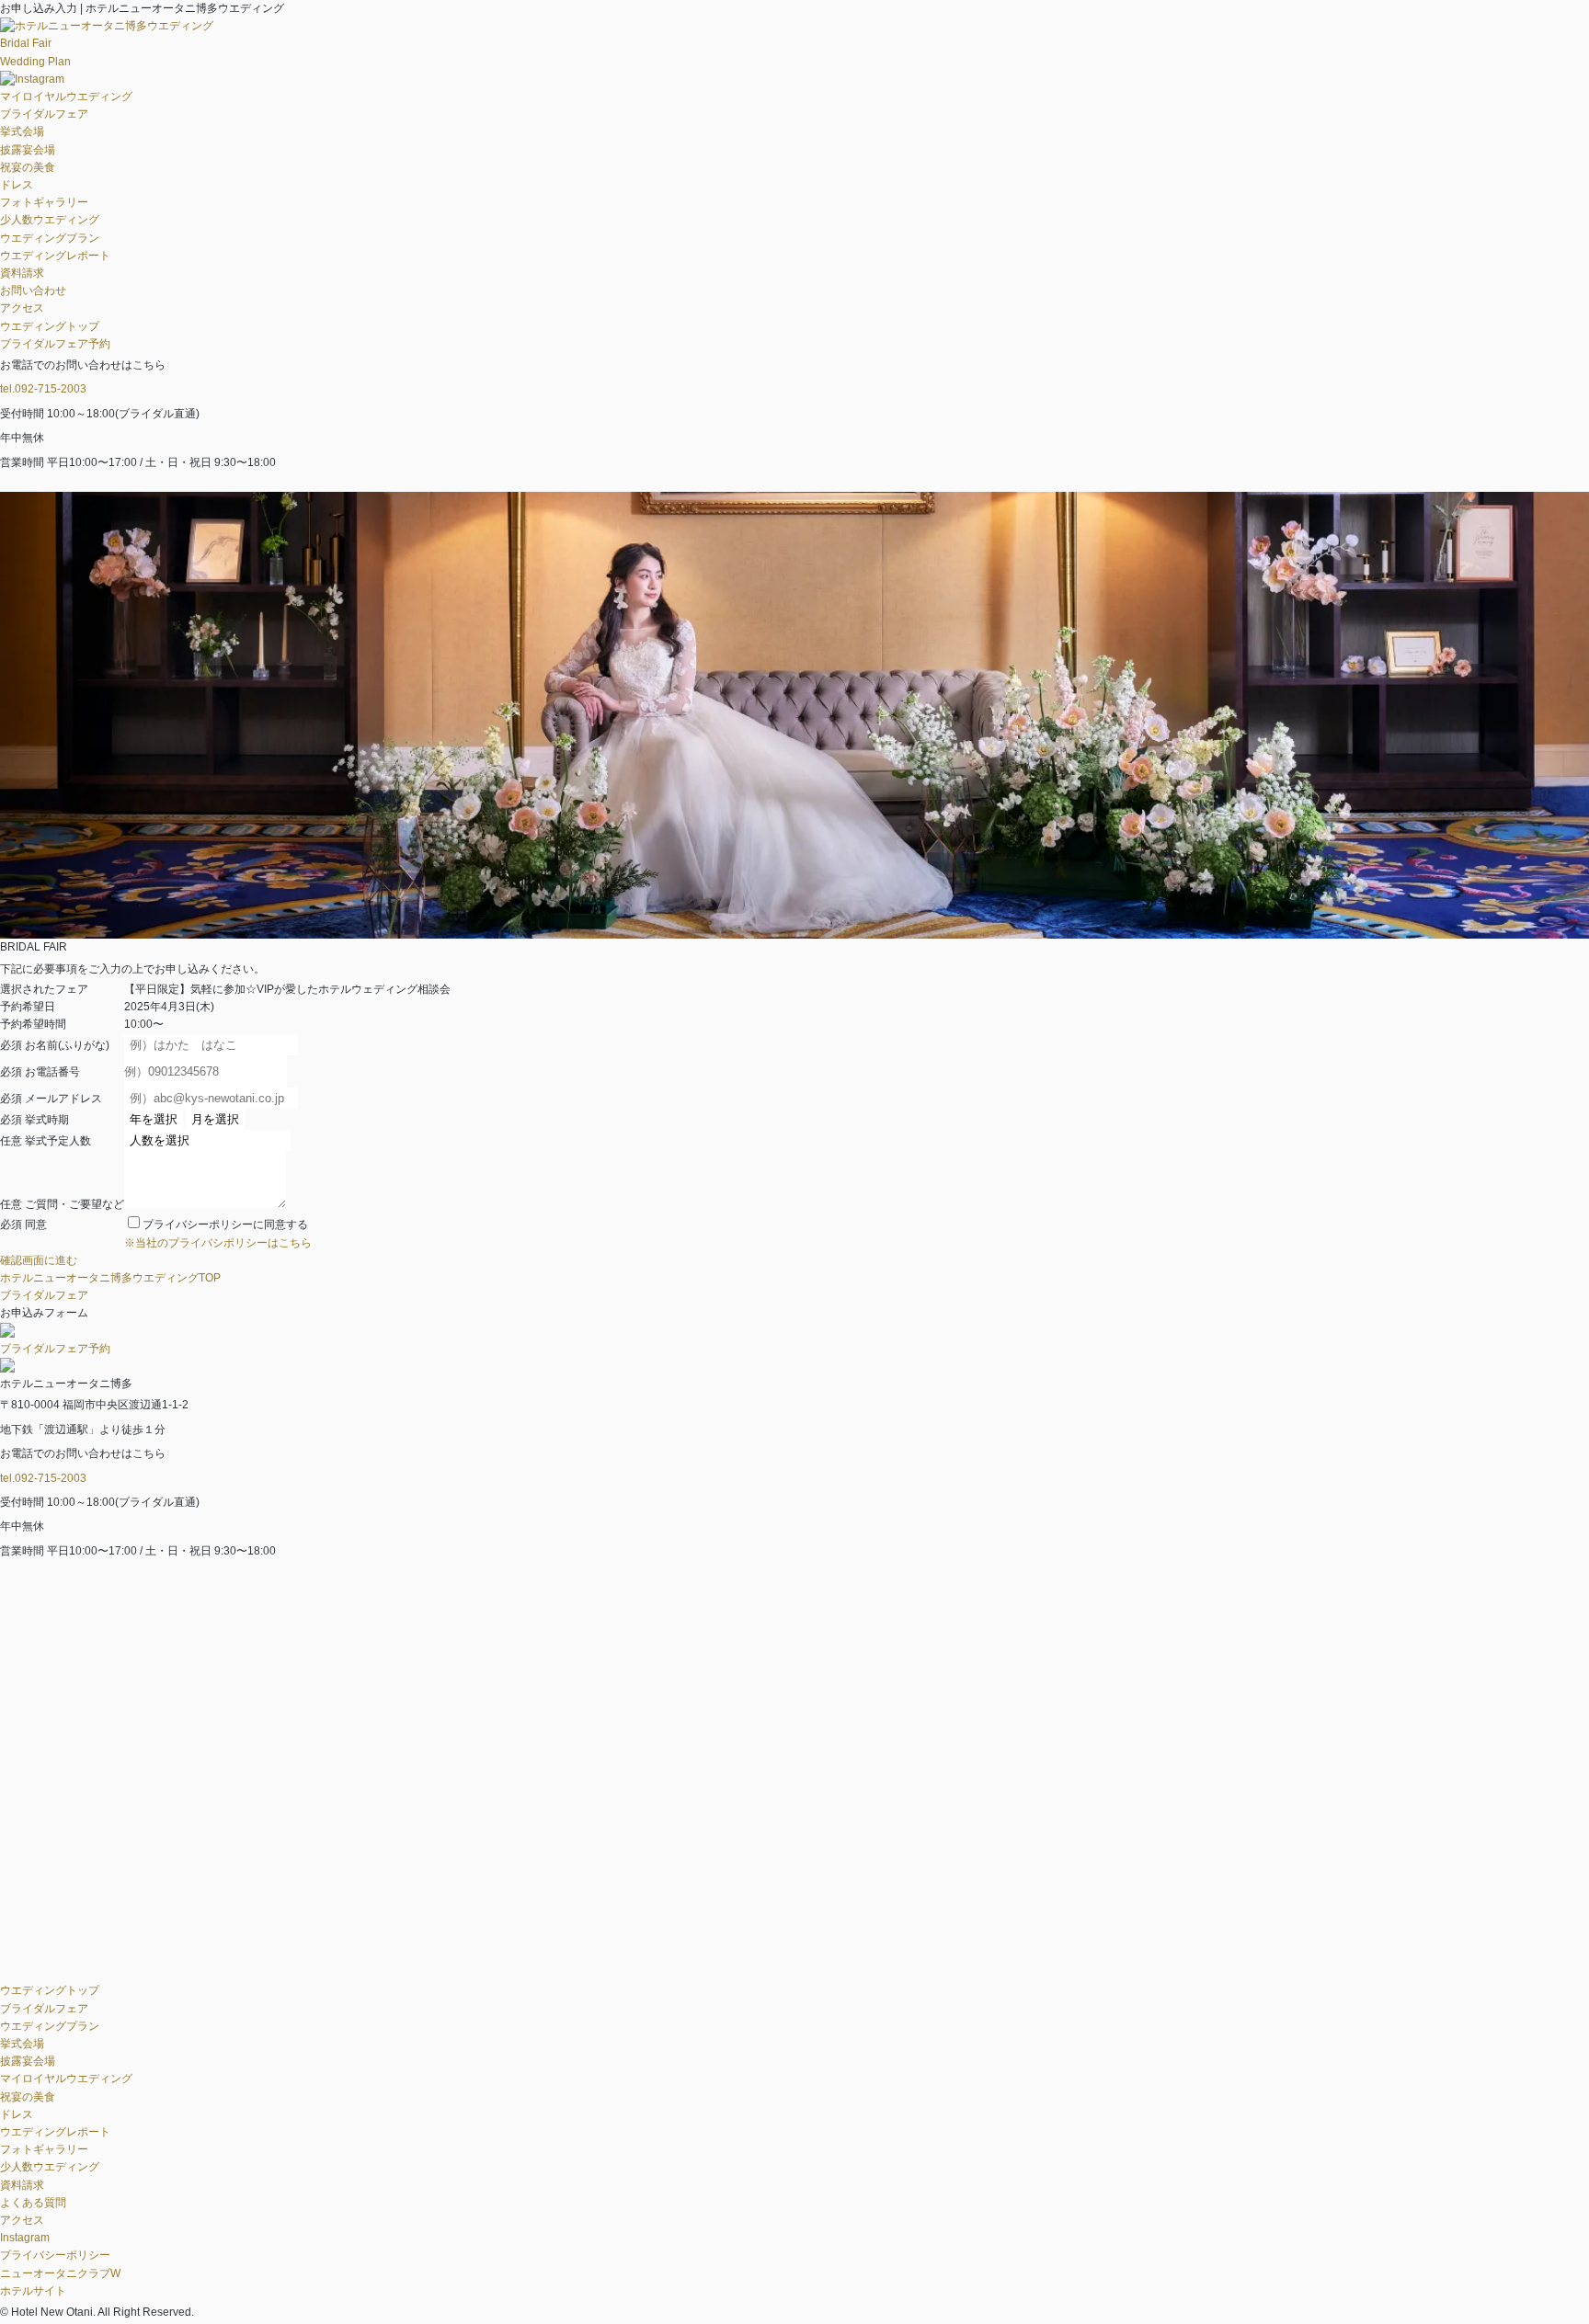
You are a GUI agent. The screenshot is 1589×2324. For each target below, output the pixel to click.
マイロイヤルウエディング (66, 97)
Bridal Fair (26, 43)
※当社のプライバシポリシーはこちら (218, 1243)
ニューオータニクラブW (60, 2273)
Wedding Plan (35, 62)
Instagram (25, 2238)
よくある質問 (33, 2203)
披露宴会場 (28, 150)
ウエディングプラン (50, 238)
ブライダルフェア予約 (55, 344)
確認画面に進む (39, 1260)
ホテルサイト (33, 2291)
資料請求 (22, 273)
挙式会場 (22, 131)
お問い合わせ (33, 290)
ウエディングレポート (55, 256)
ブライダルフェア (44, 114)
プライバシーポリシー (55, 2255)
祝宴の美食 (28, 167)
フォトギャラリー (44, 202)
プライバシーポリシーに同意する (225, 1225)
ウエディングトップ (50, 326)
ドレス (17, 185)
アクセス (22, 308)
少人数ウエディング (50, 220)
